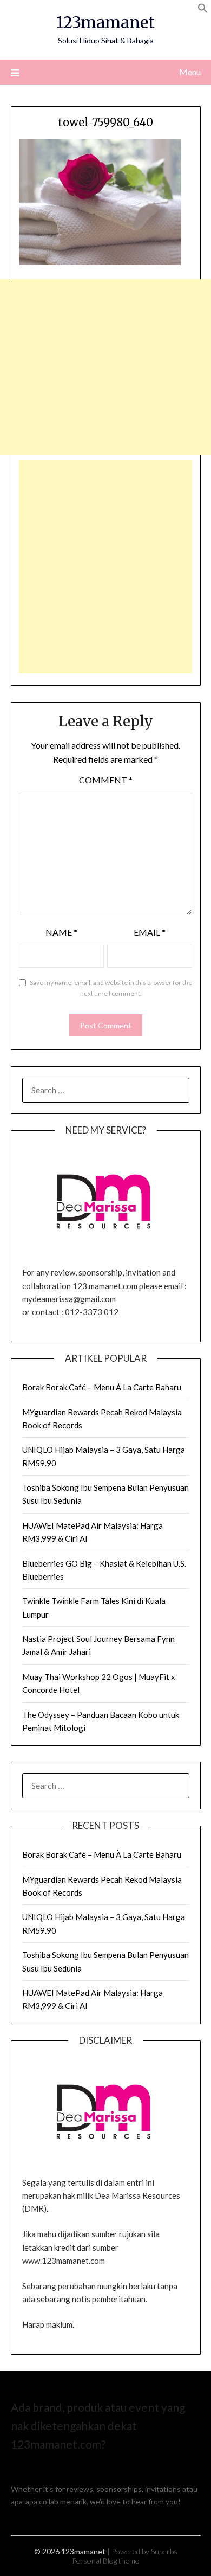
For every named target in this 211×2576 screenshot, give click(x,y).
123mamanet (105, 22)
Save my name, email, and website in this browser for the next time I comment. (111, 988)
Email (150, 932)
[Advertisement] (105, 367)
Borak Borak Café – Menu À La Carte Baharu (102, 1387)
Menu (190, 72)
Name (61, 932)
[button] (203, 10)
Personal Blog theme (105, 2561)
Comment (106, 780)
